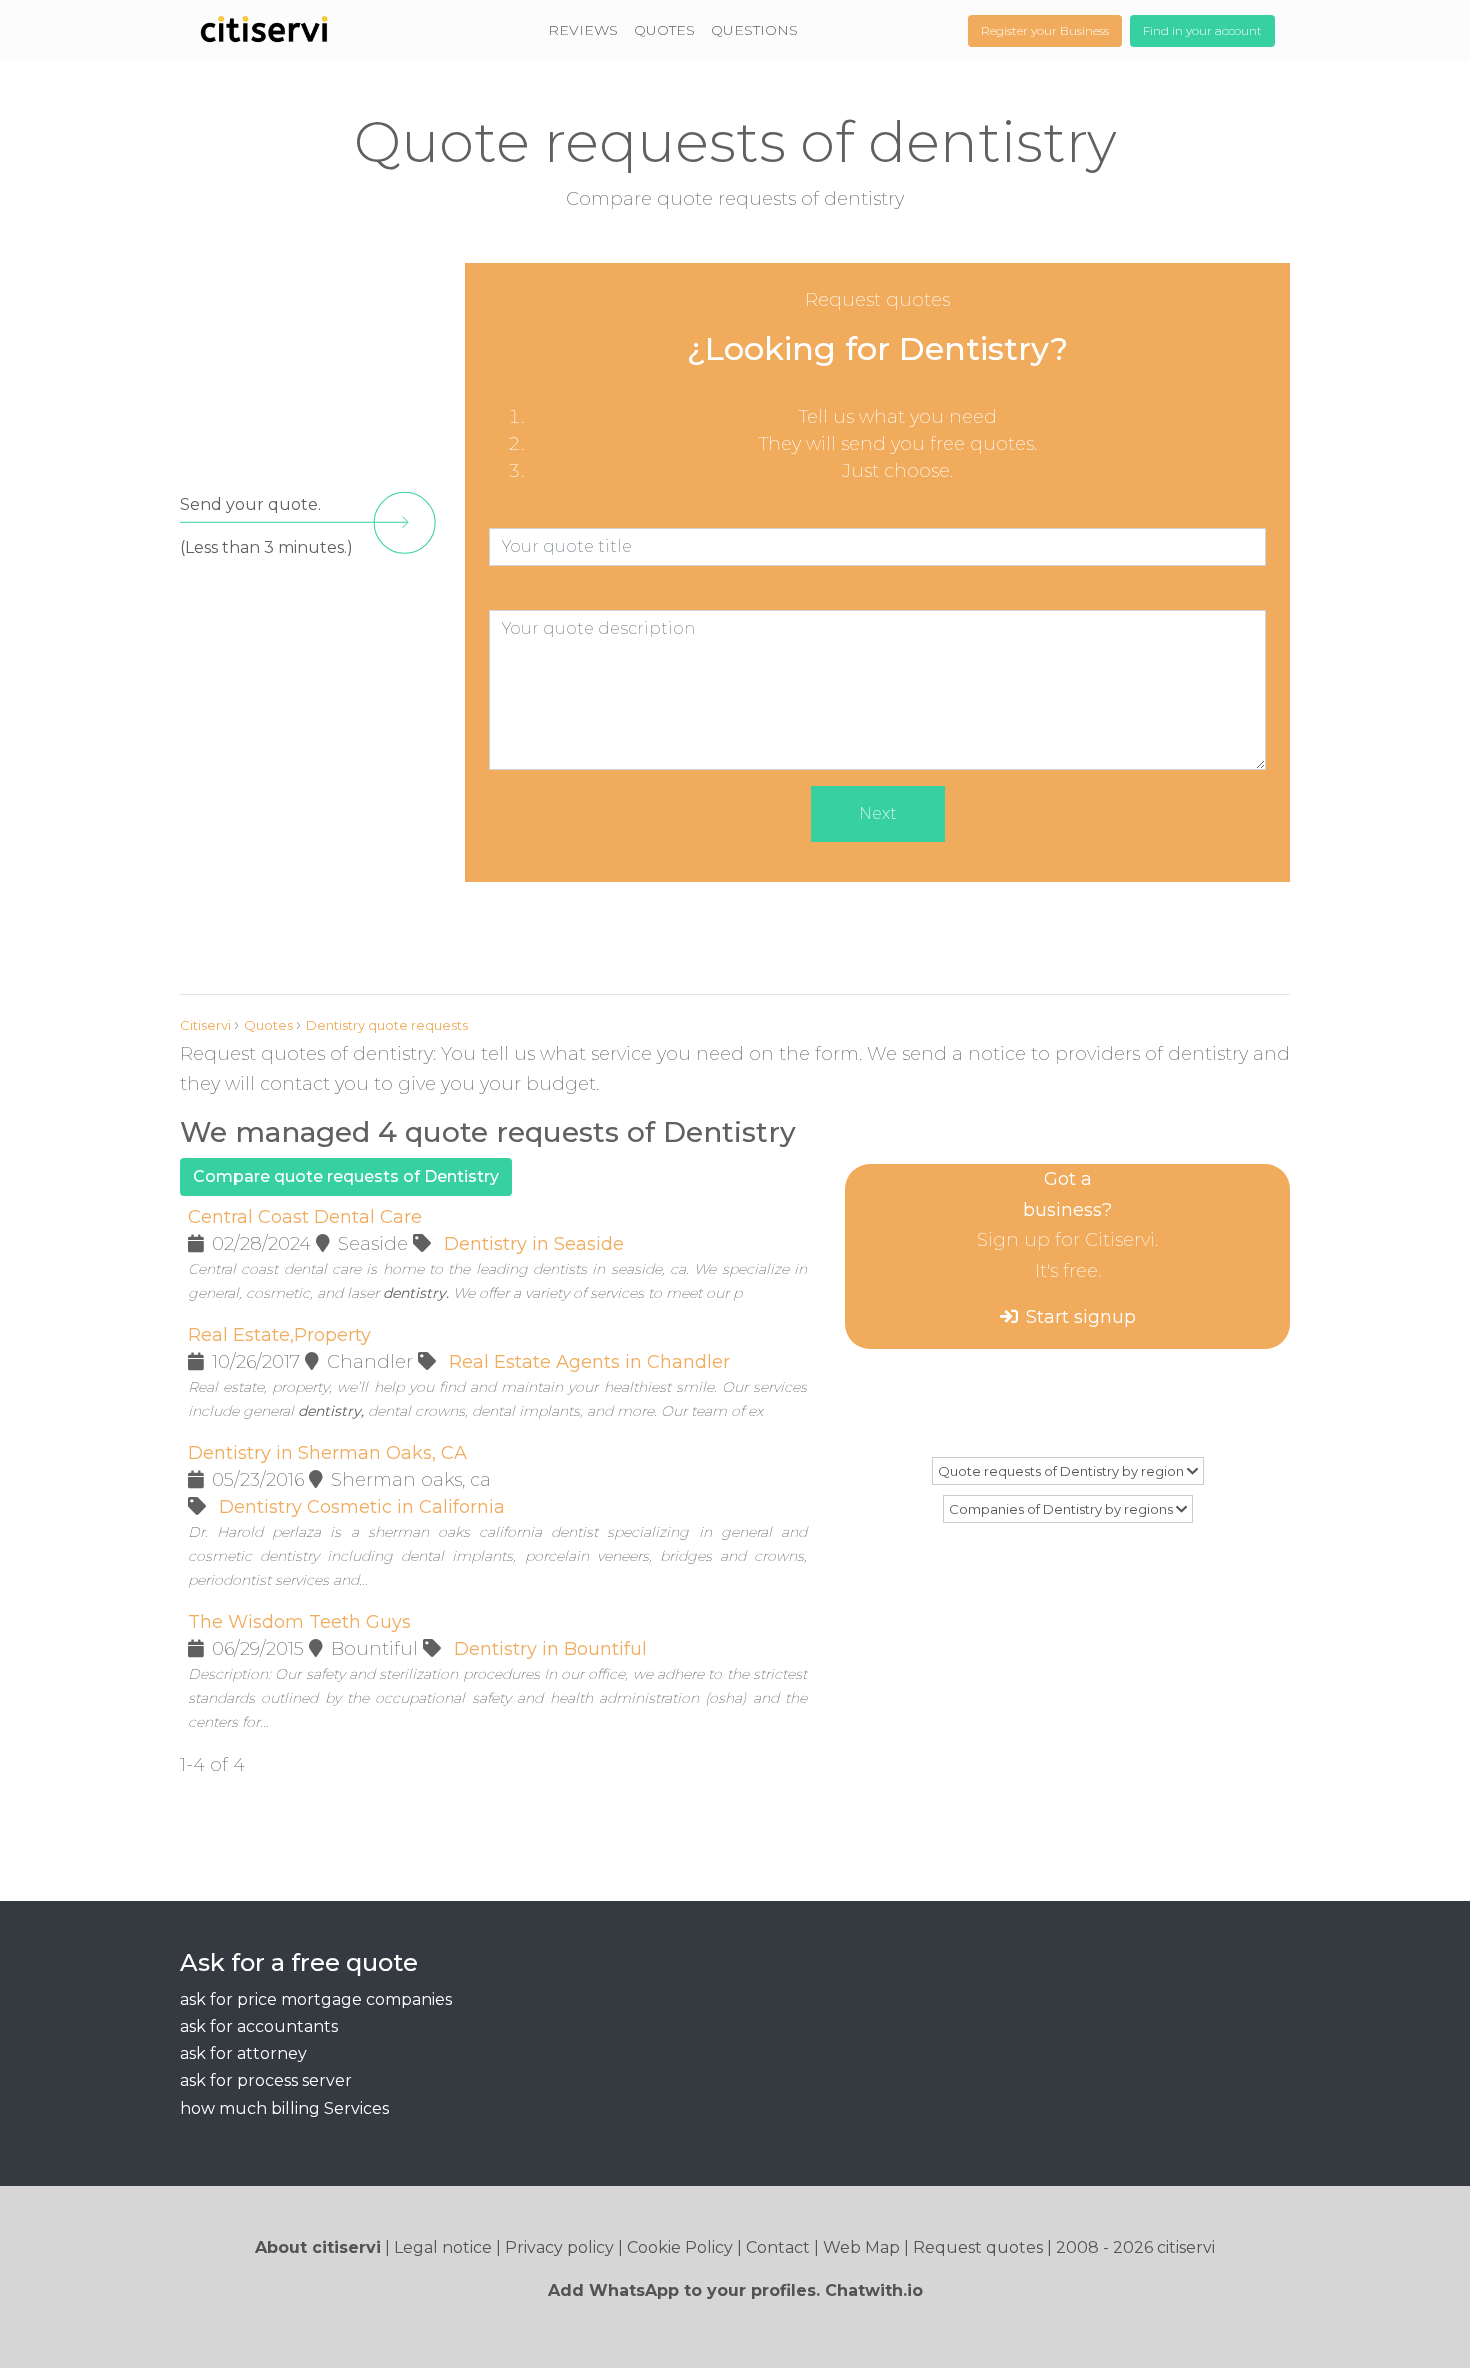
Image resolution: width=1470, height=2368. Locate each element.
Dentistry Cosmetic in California (362, 1507)
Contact (778, 2247)
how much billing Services (284, 2108)
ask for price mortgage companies (316, 1999)
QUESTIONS (754, 30)
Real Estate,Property (279, 1335)
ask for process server (266, 2080)
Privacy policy (559, 2247)
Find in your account (1202, 30)
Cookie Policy (680, 2247)
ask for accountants (259, 2026)
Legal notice (443, 2247)
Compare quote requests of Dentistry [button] (346, 1176)
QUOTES (664, 30)
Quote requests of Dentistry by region (1062, 1471)
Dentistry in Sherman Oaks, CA (327, 1453)
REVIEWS (583, 30)
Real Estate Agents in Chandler (589, 1362)
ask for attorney (243, 2053)
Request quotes (978, 2247)
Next (878, 813)
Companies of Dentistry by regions (1062, 1509)
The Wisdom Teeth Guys (299, 1622)
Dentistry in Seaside (534, 1244)
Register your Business (1045, 30)
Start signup (1081, 1317)
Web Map (861, 2247)
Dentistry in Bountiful (550, 1649)
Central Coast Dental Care (305, 1217)
